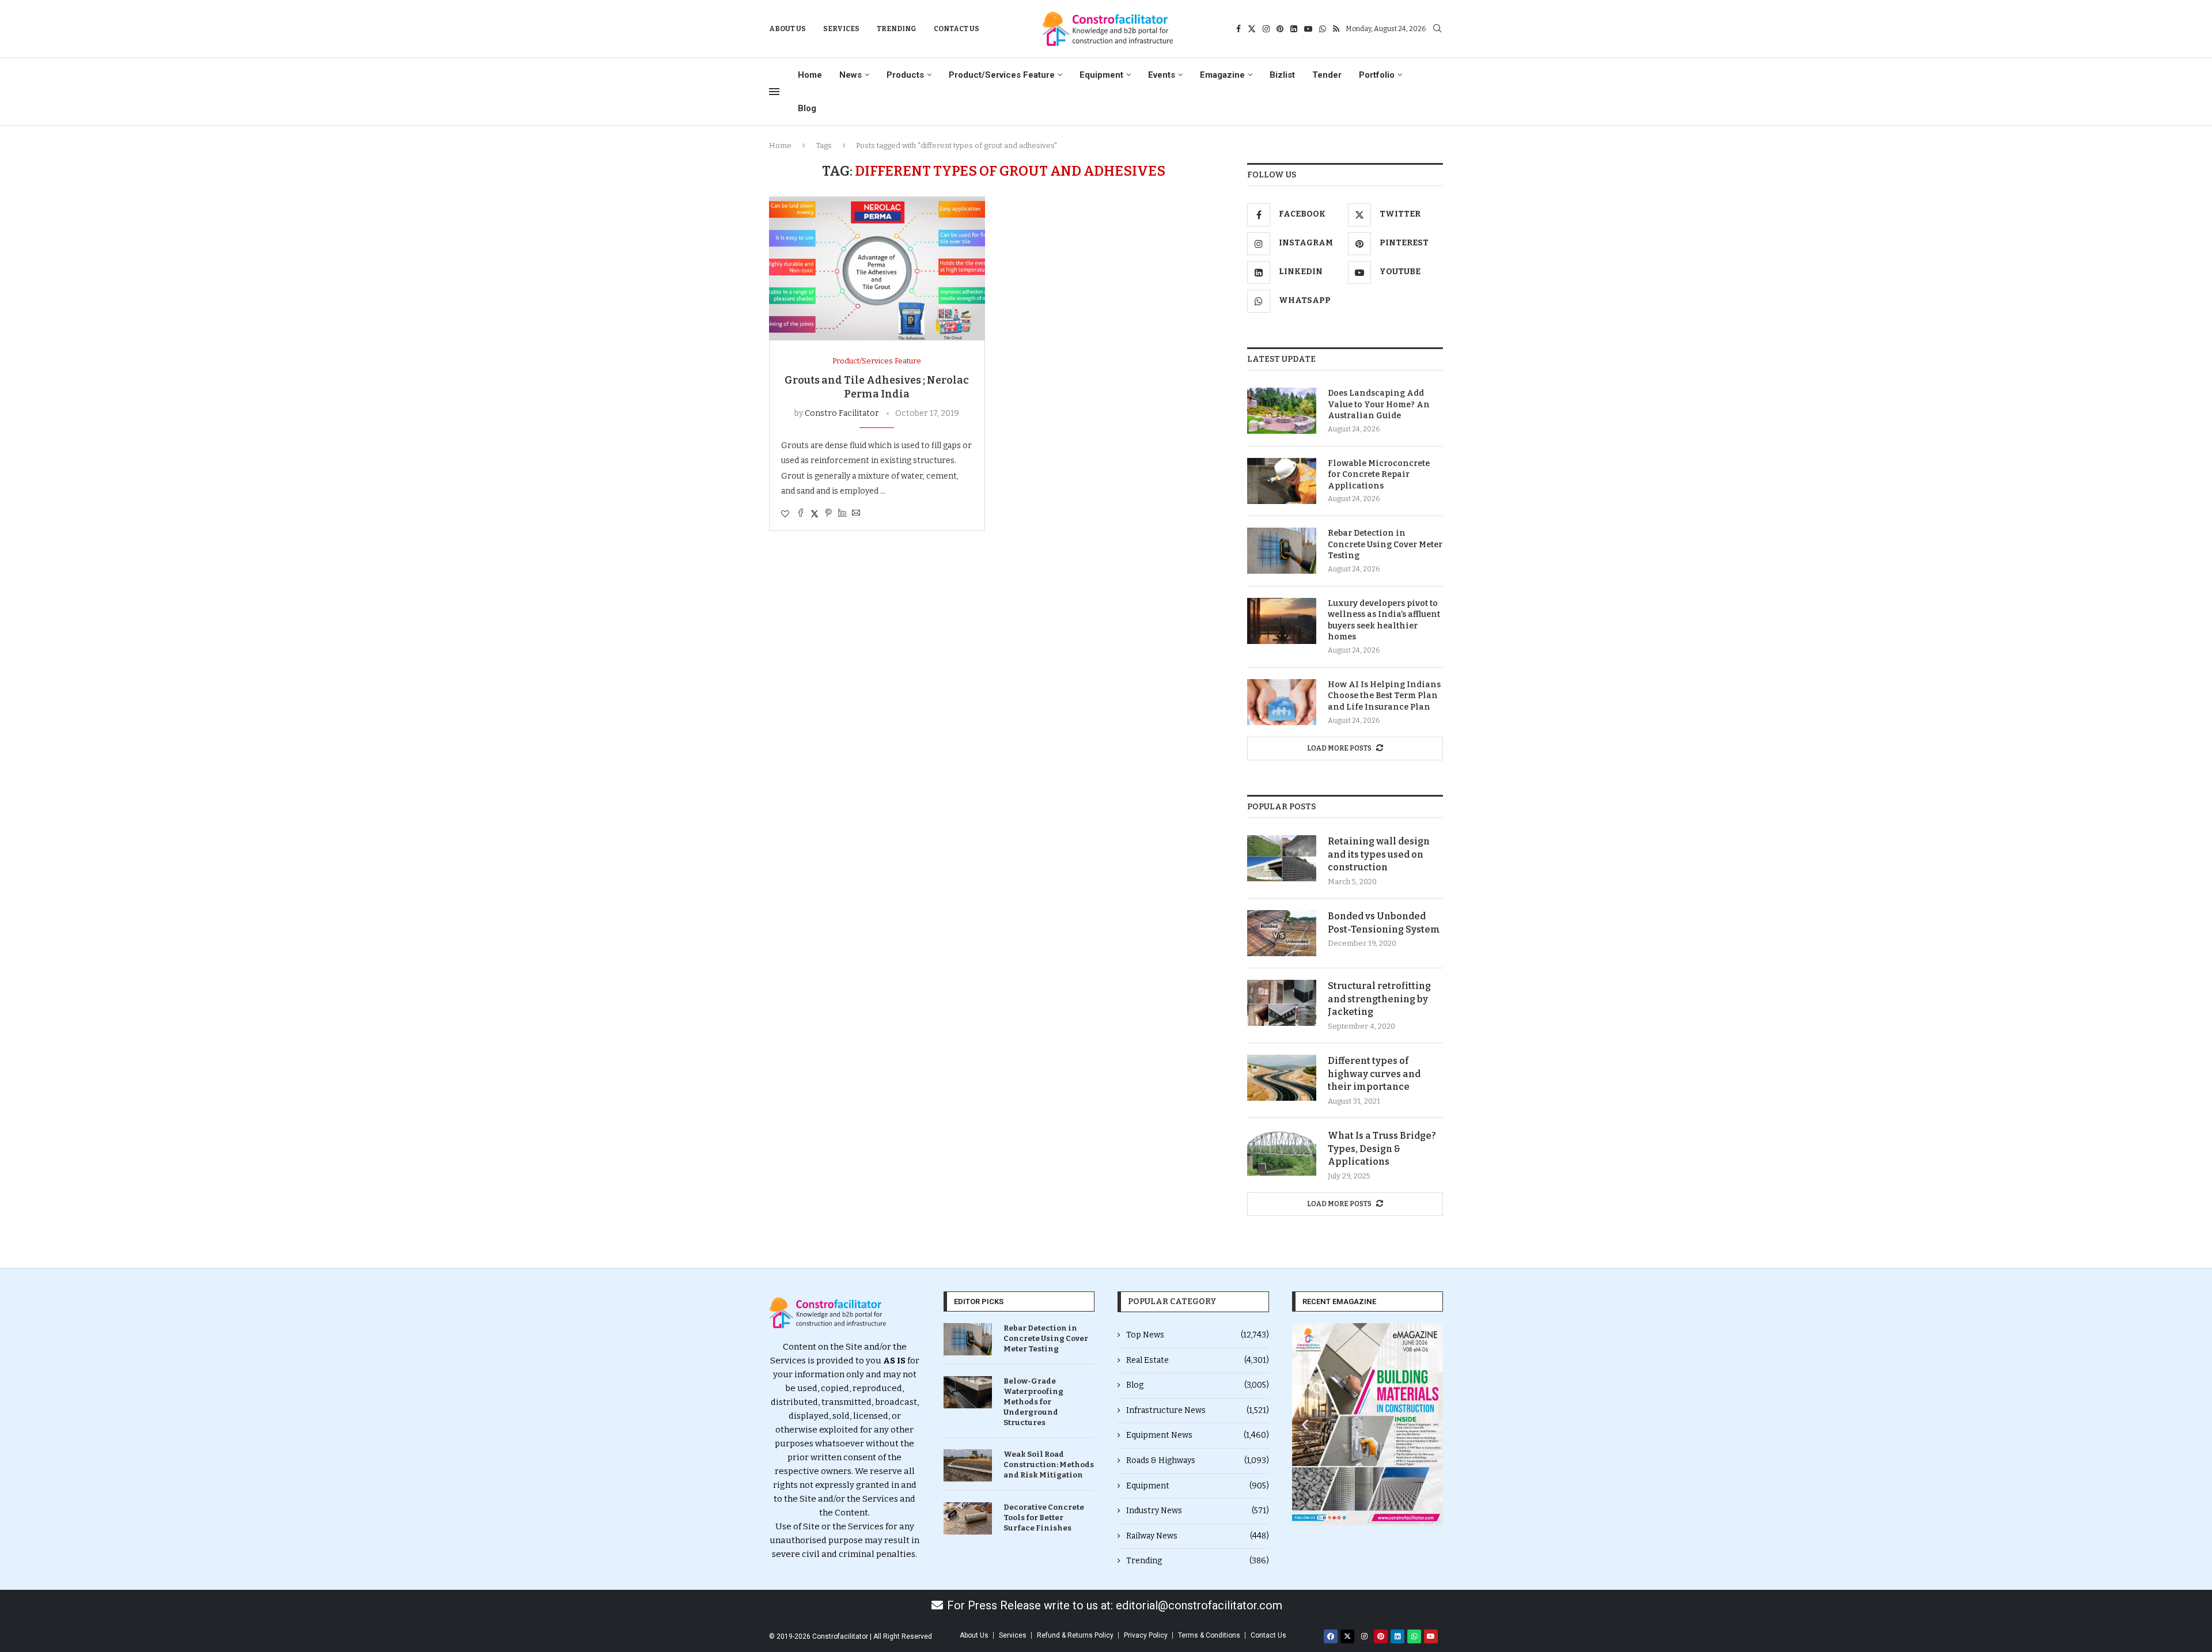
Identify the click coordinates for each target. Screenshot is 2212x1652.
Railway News (1198, 1536)
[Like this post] (785, 514)
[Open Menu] (774, 92)
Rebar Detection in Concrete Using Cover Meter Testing (1385, 544)
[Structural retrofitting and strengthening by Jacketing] (1282, 1003)
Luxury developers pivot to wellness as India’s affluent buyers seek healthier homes (1384, 620)
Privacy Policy (1146, 1635)
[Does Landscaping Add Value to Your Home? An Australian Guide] (1282, 411)
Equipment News (1198, 1435)
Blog (807, 108)
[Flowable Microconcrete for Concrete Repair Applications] (1282, 481)
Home (810, 75)
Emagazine (1222, 75)
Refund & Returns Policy (1075, 1635)
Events (1162, 75)
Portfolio (1377, 75)
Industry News (1198, 1511)
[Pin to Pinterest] (828, 514)
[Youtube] (1308, 29)
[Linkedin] (1294, 29)
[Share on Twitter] (815, 514)
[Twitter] (1252, 29)
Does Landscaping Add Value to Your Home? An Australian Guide (1379, 404)
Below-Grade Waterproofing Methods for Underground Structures (1033, 1402)
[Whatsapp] (1323, 29)
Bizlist (1282, 75)
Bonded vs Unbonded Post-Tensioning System (1384, 922)
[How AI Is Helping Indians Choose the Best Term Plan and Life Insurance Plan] (1282, 702)
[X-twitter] (1347, 1636)
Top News (1198, 1335)
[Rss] (1336, 29)
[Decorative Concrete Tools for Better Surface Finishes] (968, 1518)
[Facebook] (1238, 29)
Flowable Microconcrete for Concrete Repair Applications (1379, 475)
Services (841, 29)
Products (905, 75)
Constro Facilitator (842, 413)
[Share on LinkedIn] (842, 514)
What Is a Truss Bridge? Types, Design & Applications (1382, 1149)
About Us (787, 29)
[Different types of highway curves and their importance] (1282, 1078)
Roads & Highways (1198, 1460)
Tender (1327, 75)
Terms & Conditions (1209, 1635)
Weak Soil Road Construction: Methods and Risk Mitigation (1049, 1465)
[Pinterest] (1280, 29)
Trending (897, 29)
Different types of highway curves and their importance (1374, 1074)
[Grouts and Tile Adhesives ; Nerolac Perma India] (877, 268)
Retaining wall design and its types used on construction (1379, 854)
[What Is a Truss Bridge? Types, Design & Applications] (1282, 1153)
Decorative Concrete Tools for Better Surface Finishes (1044, 1518)
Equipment (1101, 75)
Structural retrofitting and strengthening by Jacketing (1379, 999)
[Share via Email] (856, 514)
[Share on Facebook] (801, 514)
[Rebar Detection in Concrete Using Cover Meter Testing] (1282, 551)
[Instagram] (1266, 29)
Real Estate (1198, 1360)
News (851, 75)
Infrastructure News (1198, 1410)
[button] (1305, 1424)
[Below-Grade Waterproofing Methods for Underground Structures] (968, 1392)
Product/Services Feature (1002, 75)
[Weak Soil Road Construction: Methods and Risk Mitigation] (968, 1465)
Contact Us (957, 29)
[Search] (1437, 29)
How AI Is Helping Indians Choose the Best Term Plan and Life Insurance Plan (1384, 696)
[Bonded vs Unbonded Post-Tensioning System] (1282, 933)
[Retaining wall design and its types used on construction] (1282, 858)
